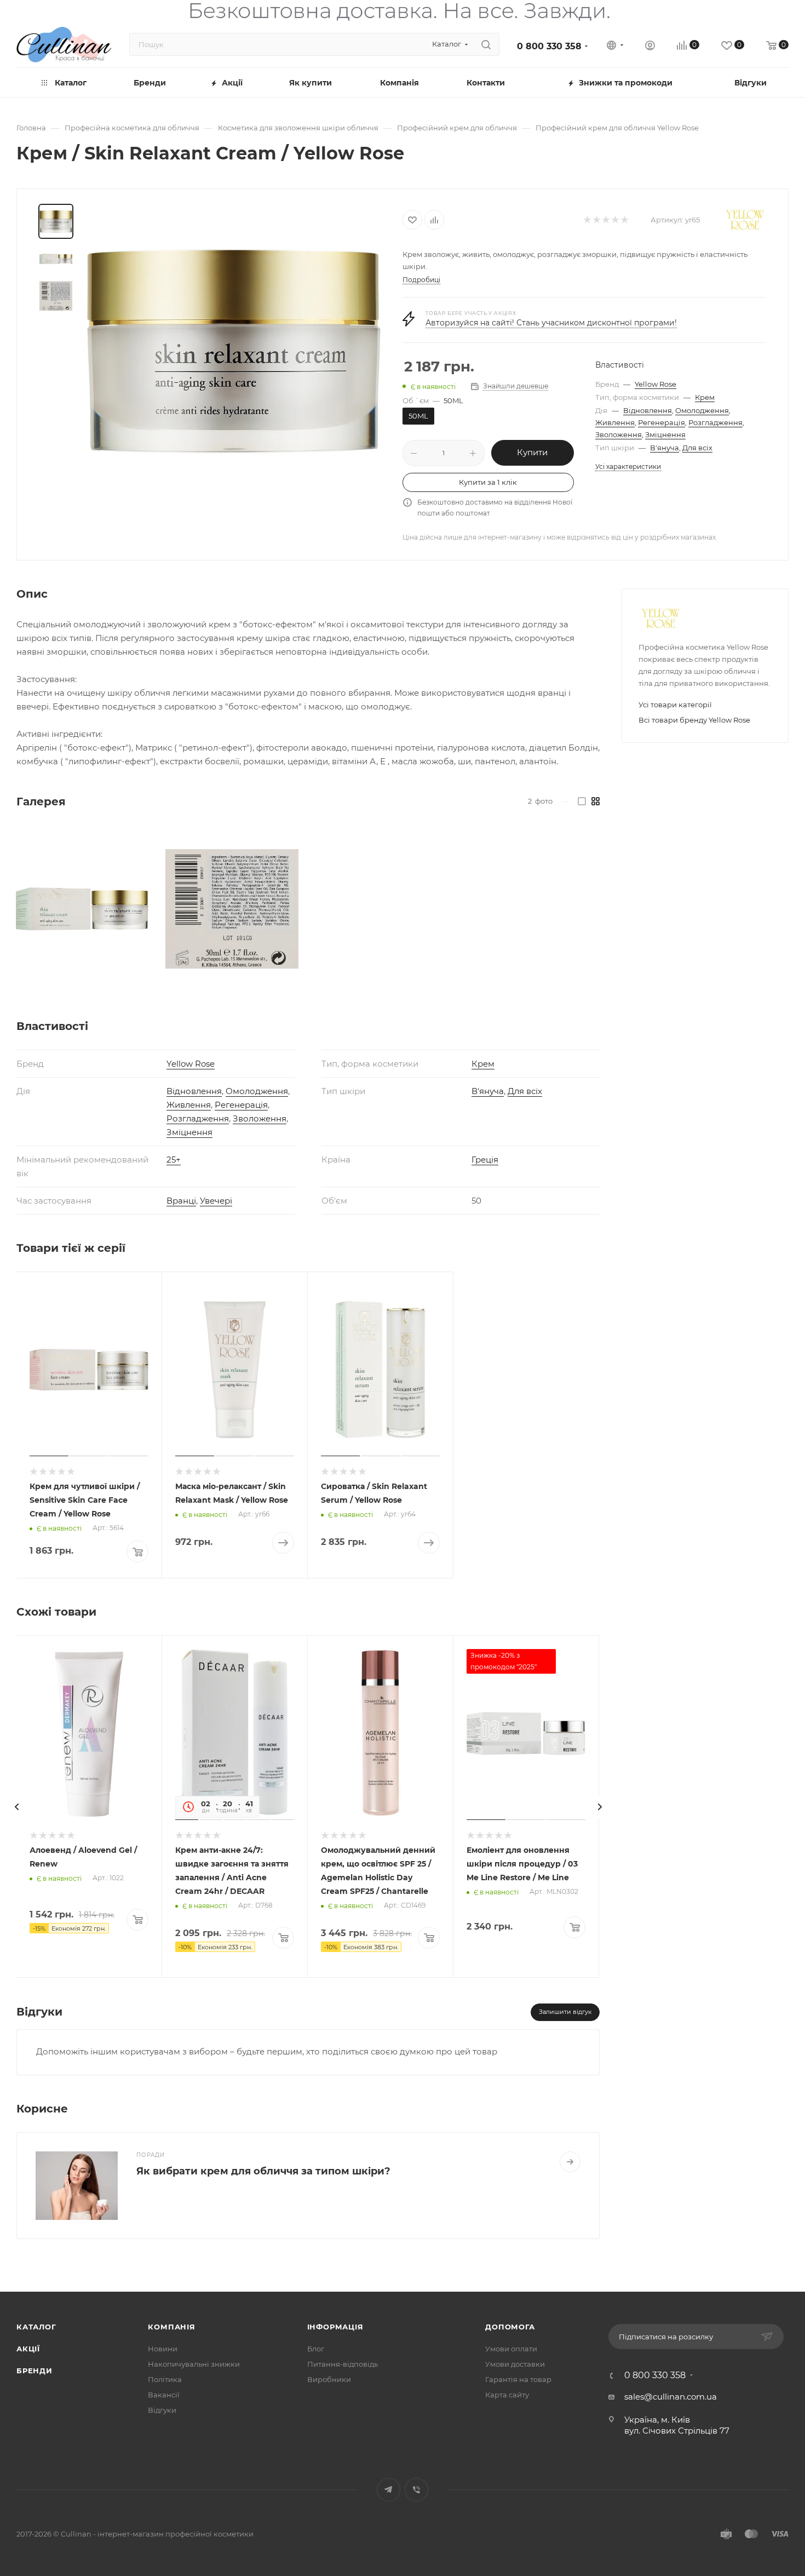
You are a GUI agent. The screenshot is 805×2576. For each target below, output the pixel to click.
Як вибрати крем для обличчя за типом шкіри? (263, 2171)
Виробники (329, 2379)
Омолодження (702, 410)
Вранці (181, 1201)
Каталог (36, 2327)
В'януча (665, 448)
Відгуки (162, 2410)
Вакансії (164, 2395)
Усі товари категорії (675, 705)
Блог (316, 2349)
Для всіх (697, 448)
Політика (165, 2379)
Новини (163, 2349)
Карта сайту (507, 2395)
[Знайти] (486, 44)
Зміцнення (665, 434)
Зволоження (619, 434)
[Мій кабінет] (650, 47)
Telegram (389, 2490)
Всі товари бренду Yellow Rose (694, 720)
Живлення (615, 422)
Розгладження (715, 422)
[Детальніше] (570, 2162)
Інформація (335, 2327)
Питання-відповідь (343, 2364)
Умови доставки (515, 2364)
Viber (416, 2490)
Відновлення (648, 410)
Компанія (171, 2327)
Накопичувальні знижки (194, 2364)
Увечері (216, 1201)
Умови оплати (511, 2349)
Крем (705, 397)
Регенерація (662, 422)
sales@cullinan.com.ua (671, 2397)
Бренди (34, 2371)
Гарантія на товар (518, 2379)
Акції (28, 2349)
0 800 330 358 (549, 46)
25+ (174, 1160)
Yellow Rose (656, 384)
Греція (485, 1160)
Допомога (510, 2327)
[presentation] (16, 1807)
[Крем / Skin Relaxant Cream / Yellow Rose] (234, 351)
